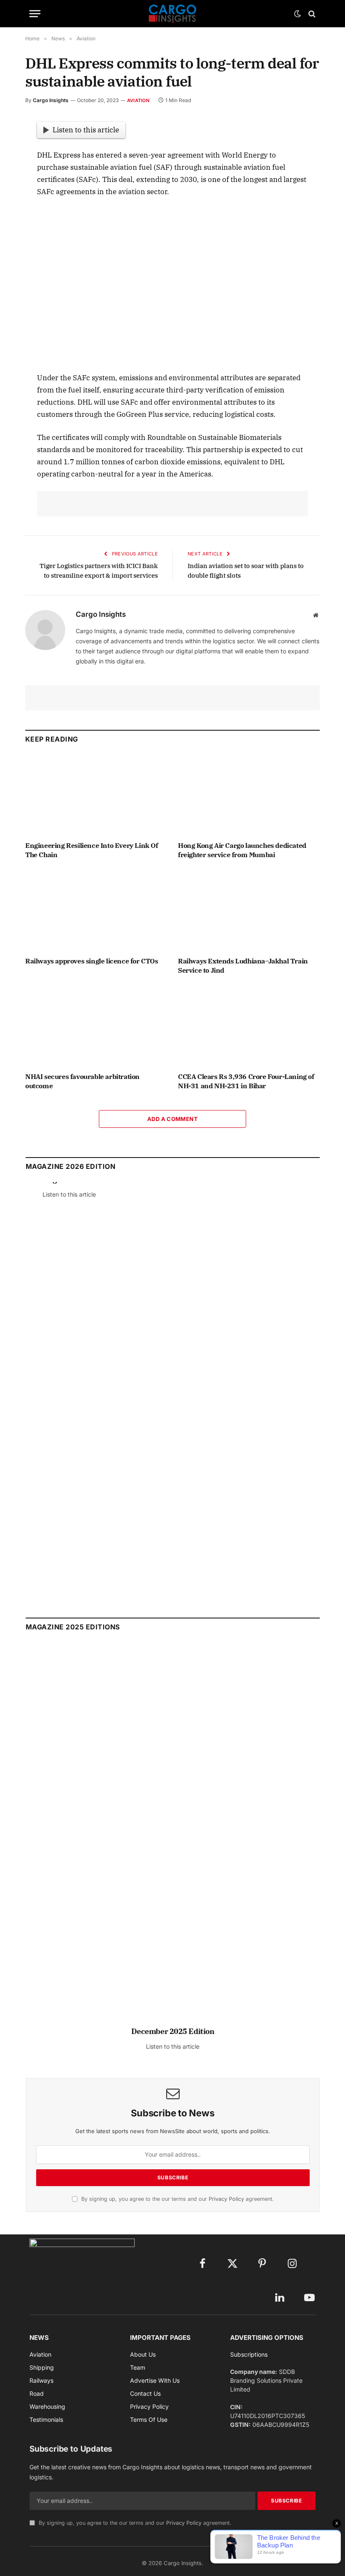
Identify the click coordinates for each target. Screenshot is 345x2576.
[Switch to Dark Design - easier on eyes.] (297, 14)
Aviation (138, 100)
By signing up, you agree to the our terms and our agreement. (177, 2199)
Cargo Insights (51, 100)
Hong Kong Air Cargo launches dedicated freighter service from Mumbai (242, 850)
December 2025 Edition (173, 2031)
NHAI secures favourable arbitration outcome (82, 1081)
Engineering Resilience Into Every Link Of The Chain (92, 850)
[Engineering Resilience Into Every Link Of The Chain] (96, 795)
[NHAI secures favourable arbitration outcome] (96, 1026)
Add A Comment (172, 1119)
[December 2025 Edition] (173, 1838)
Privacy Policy (226, 2199)
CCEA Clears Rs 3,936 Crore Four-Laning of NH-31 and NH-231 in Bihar (246, 1081)
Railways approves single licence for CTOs (92, 961)
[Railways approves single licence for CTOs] (96, 910)
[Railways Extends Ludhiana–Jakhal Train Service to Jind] (249, 910)
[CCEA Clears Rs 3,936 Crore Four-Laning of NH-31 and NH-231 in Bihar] (249, 1026)
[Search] (311, 14)
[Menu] (35, 14)
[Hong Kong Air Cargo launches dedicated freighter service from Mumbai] (249, 795)
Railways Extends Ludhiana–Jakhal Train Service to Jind (243, 966)
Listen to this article (86, 130)
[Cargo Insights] (172, 14)
